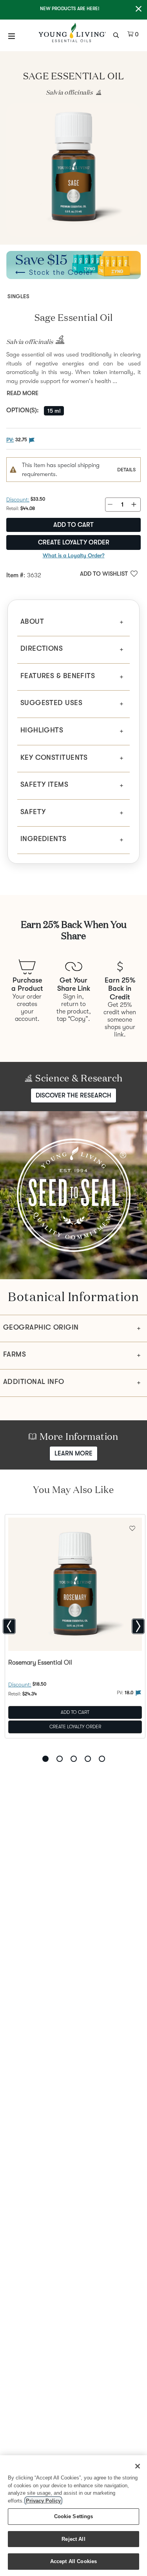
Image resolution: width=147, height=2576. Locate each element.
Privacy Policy (43, 2501)
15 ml (54, 411)
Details (126, 470)
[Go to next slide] (138, 1626)
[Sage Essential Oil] (73, 170)
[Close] (138, 2466)
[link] (97, 93)
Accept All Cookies (73, 2561)
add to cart (73, 525)
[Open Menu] (12, 36)
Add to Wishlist (104, 574)
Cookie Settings (74, 2516)
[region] (73, 2516)
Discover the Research (73, 1095)
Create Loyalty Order (74, 542)
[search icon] (117, 34)
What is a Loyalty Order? (74, 555)
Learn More (73, 1454)
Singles (18, 296)
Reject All (73, 2539)
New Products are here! (70, 9)
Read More (23, 393)
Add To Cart (75, 1712)
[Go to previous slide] (9, 1626)
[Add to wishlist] (132, 1527)
